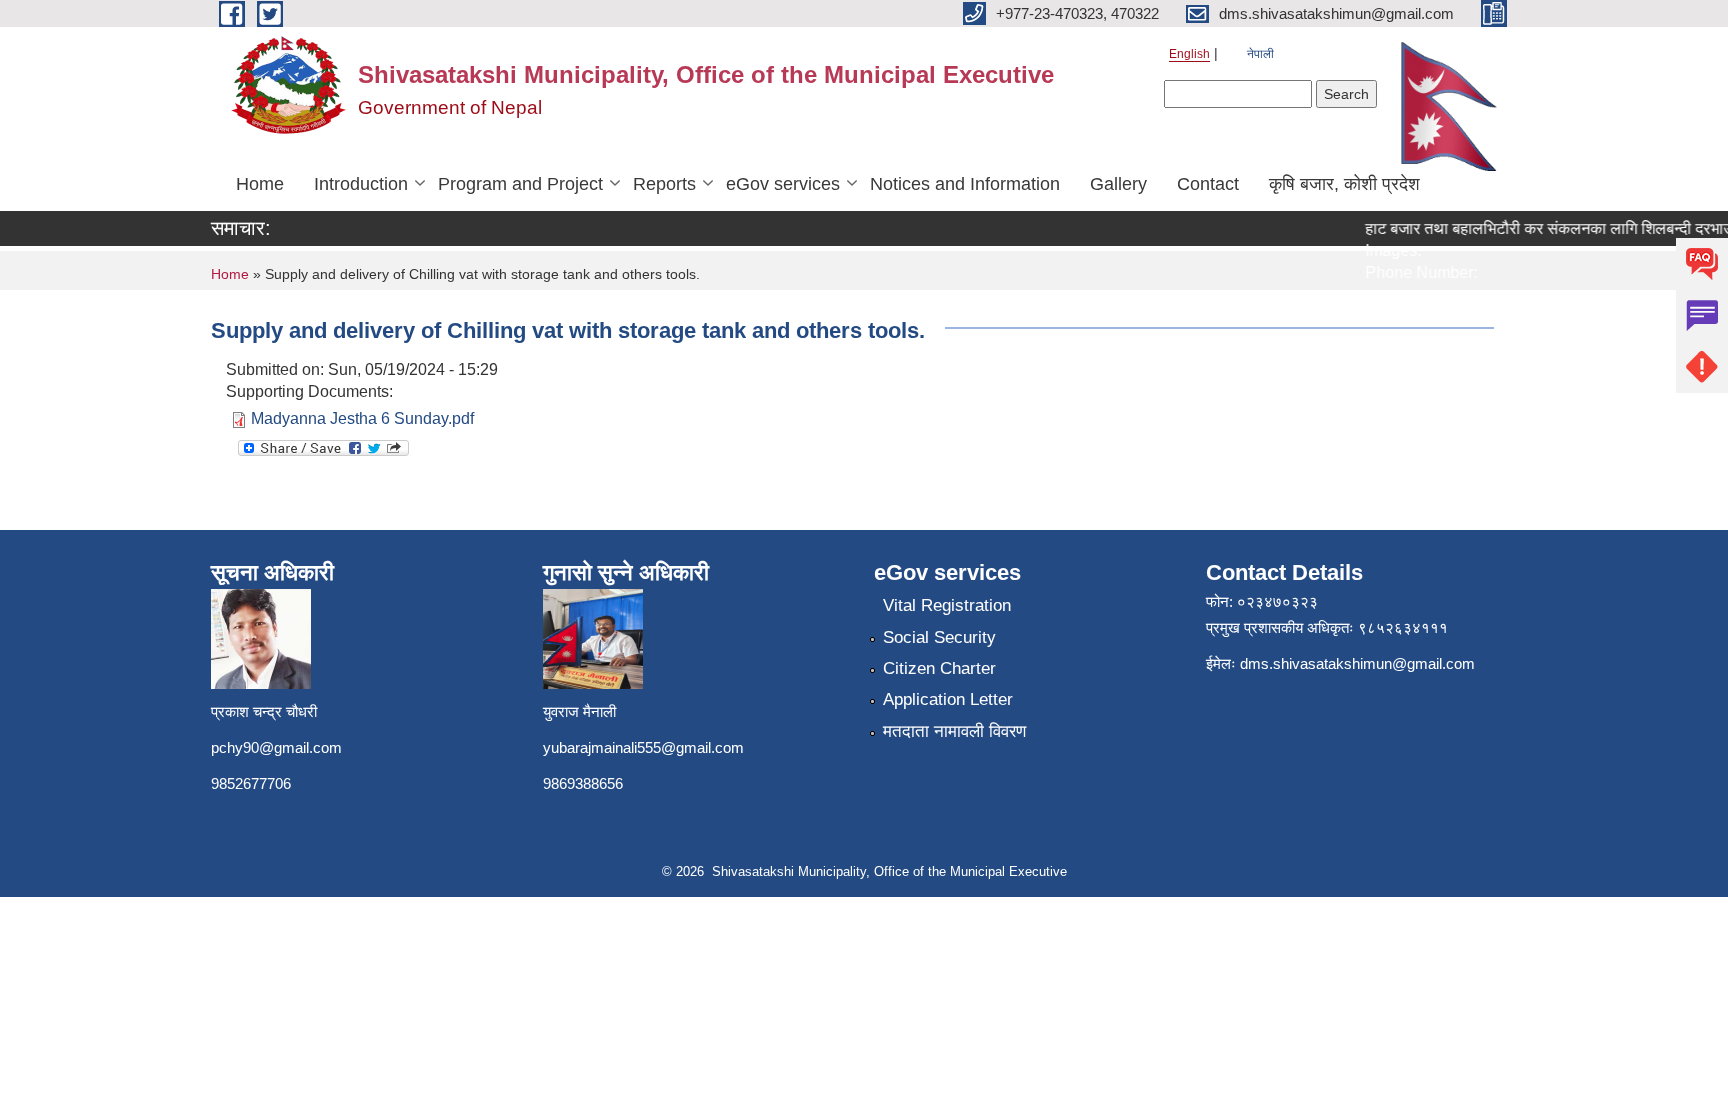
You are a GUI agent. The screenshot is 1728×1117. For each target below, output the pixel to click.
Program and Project (520, 184)
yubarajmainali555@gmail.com (643, 747)
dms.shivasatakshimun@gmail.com (1357, 663)
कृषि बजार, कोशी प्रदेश (1344, 184)
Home (260, 184)
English (1189, 54)
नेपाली (1260, 54)
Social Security (939, 637)
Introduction (361, 184)
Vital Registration (947, 605)
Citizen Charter (939, 668)
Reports (664, 184)
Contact (1208, 184)
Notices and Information (965, 184)
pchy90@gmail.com (276, 747)
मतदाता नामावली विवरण (954, 731)
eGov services (783, 184)
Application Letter (948, 699)
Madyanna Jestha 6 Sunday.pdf (362, 418)
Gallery (1118, 184)
